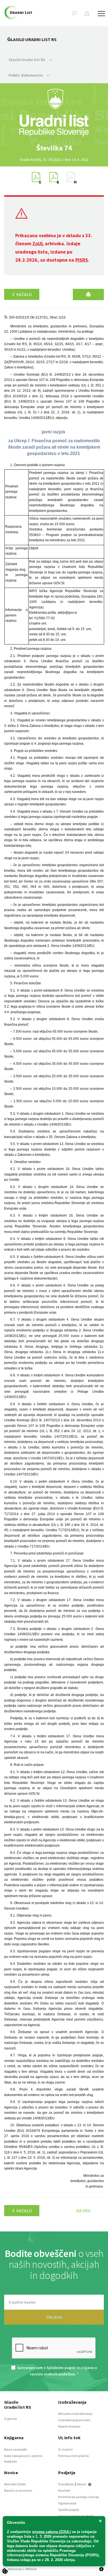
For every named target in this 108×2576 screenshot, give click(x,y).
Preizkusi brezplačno (74, 2456)
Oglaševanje (67, 2503)
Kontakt (64, 2490)
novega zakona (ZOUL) (52, 2532)
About (82, 2484)
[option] (54, 148)
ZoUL (38, 243)
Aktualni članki (15, 2484)
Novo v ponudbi (16, 2449)
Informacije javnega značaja (79, 2497)
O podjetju (66, 2484)
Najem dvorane (69, 2426)
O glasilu (11, 2419)
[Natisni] (88, 294)
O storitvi (65, 2449)
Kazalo (24, 294)
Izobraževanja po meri (74, 2420)
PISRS (82, 260)
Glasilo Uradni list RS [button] (27, 60)
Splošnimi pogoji (61, 2368)
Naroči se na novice (18, 2490)
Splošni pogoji (69, 2510)
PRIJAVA (54, 2317)
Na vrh (83, 2211)
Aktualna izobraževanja (75, 2414)
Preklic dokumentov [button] (26, 75)
